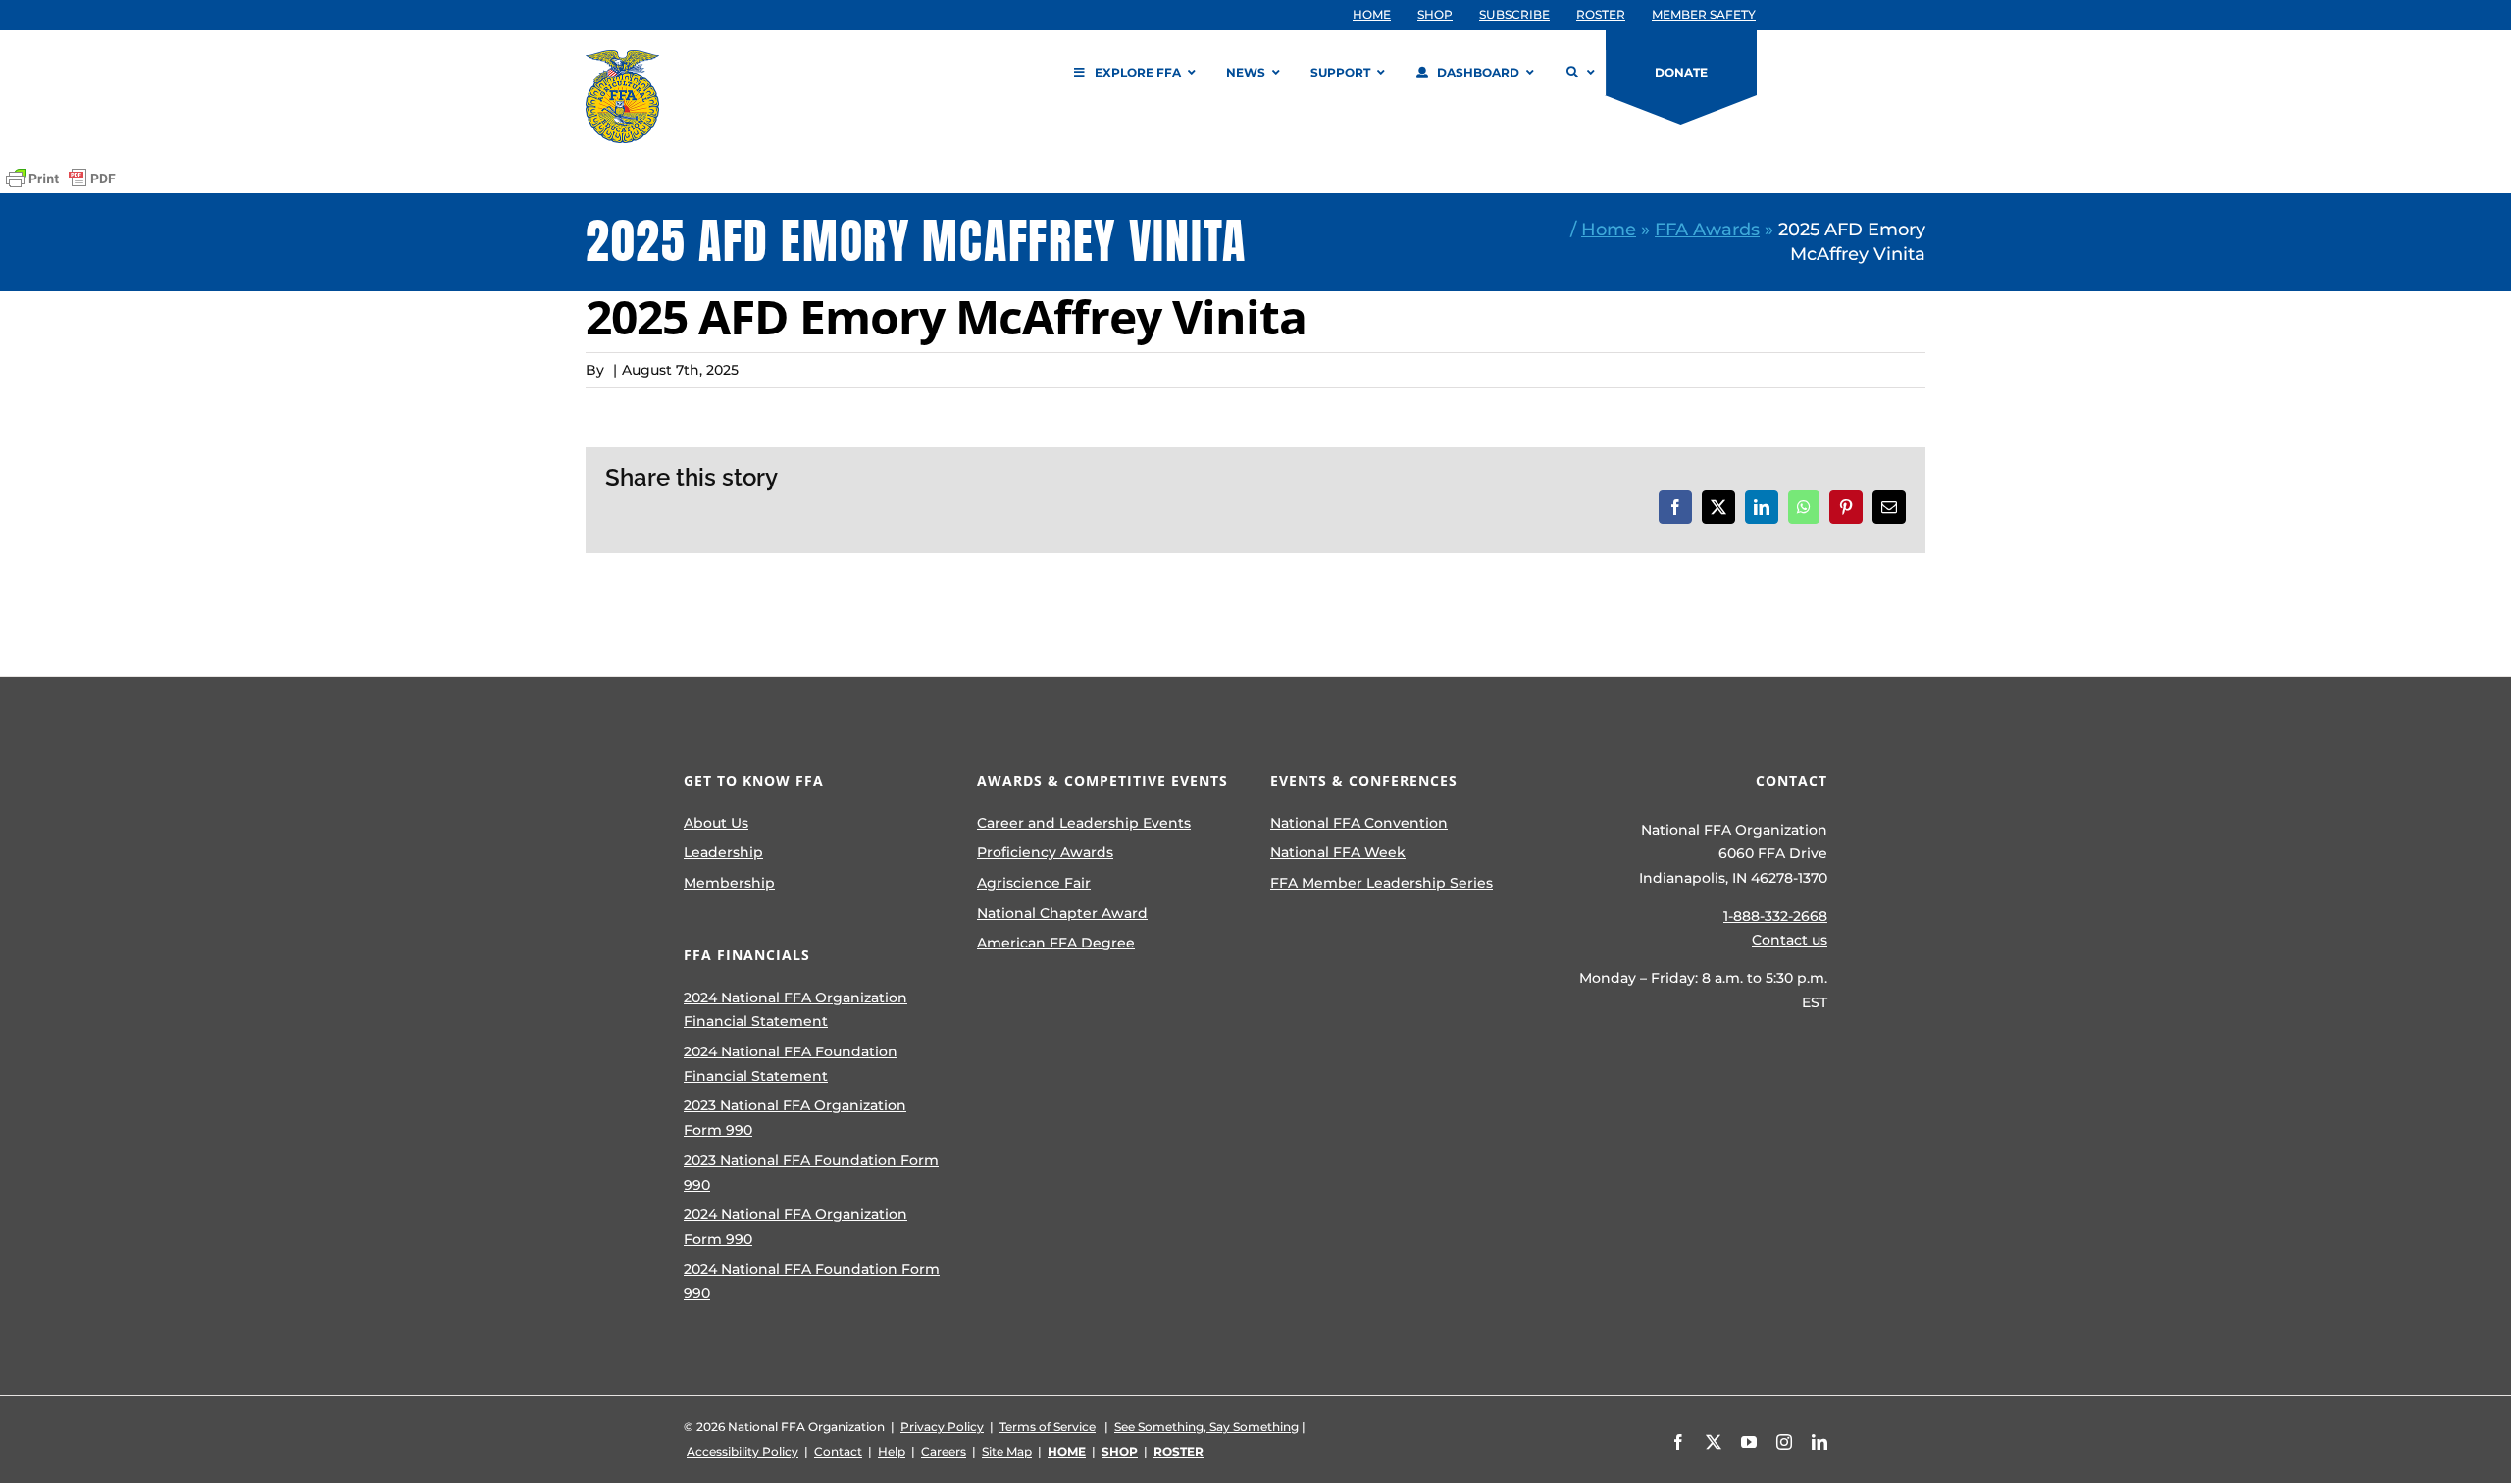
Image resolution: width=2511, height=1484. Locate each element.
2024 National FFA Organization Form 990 (795, 1227)
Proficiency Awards (1045, 852)
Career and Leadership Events (1084, 823)
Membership (729, 883)
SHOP (1120, 1451)
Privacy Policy (942, 1427)
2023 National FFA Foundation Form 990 (811, 1173)
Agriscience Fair (1034, 883)
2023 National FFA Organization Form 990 (795, 1118)
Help (892, 1451)
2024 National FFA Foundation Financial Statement (791, 1064)
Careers (944, 1451)
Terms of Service (1048, 1427)
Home (1609, 229)
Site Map (1007, 1451)
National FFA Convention (1359, 823)
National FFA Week (1338, 852)
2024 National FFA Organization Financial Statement (795, 1010)
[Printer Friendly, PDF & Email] (61, 179)
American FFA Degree (1056, 943)
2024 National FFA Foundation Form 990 (812, 1281)
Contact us (1790, 940)
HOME (1067, 1451)
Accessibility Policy (743, 1451)
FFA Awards (1707, 229)
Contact (838, 1451)
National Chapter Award (1062, 913)
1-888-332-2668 (1775, 916)
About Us (716, 823)
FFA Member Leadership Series (1382, 883)
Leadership (723, 852)
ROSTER (1179, 1451)
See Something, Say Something (1206, 1427)
